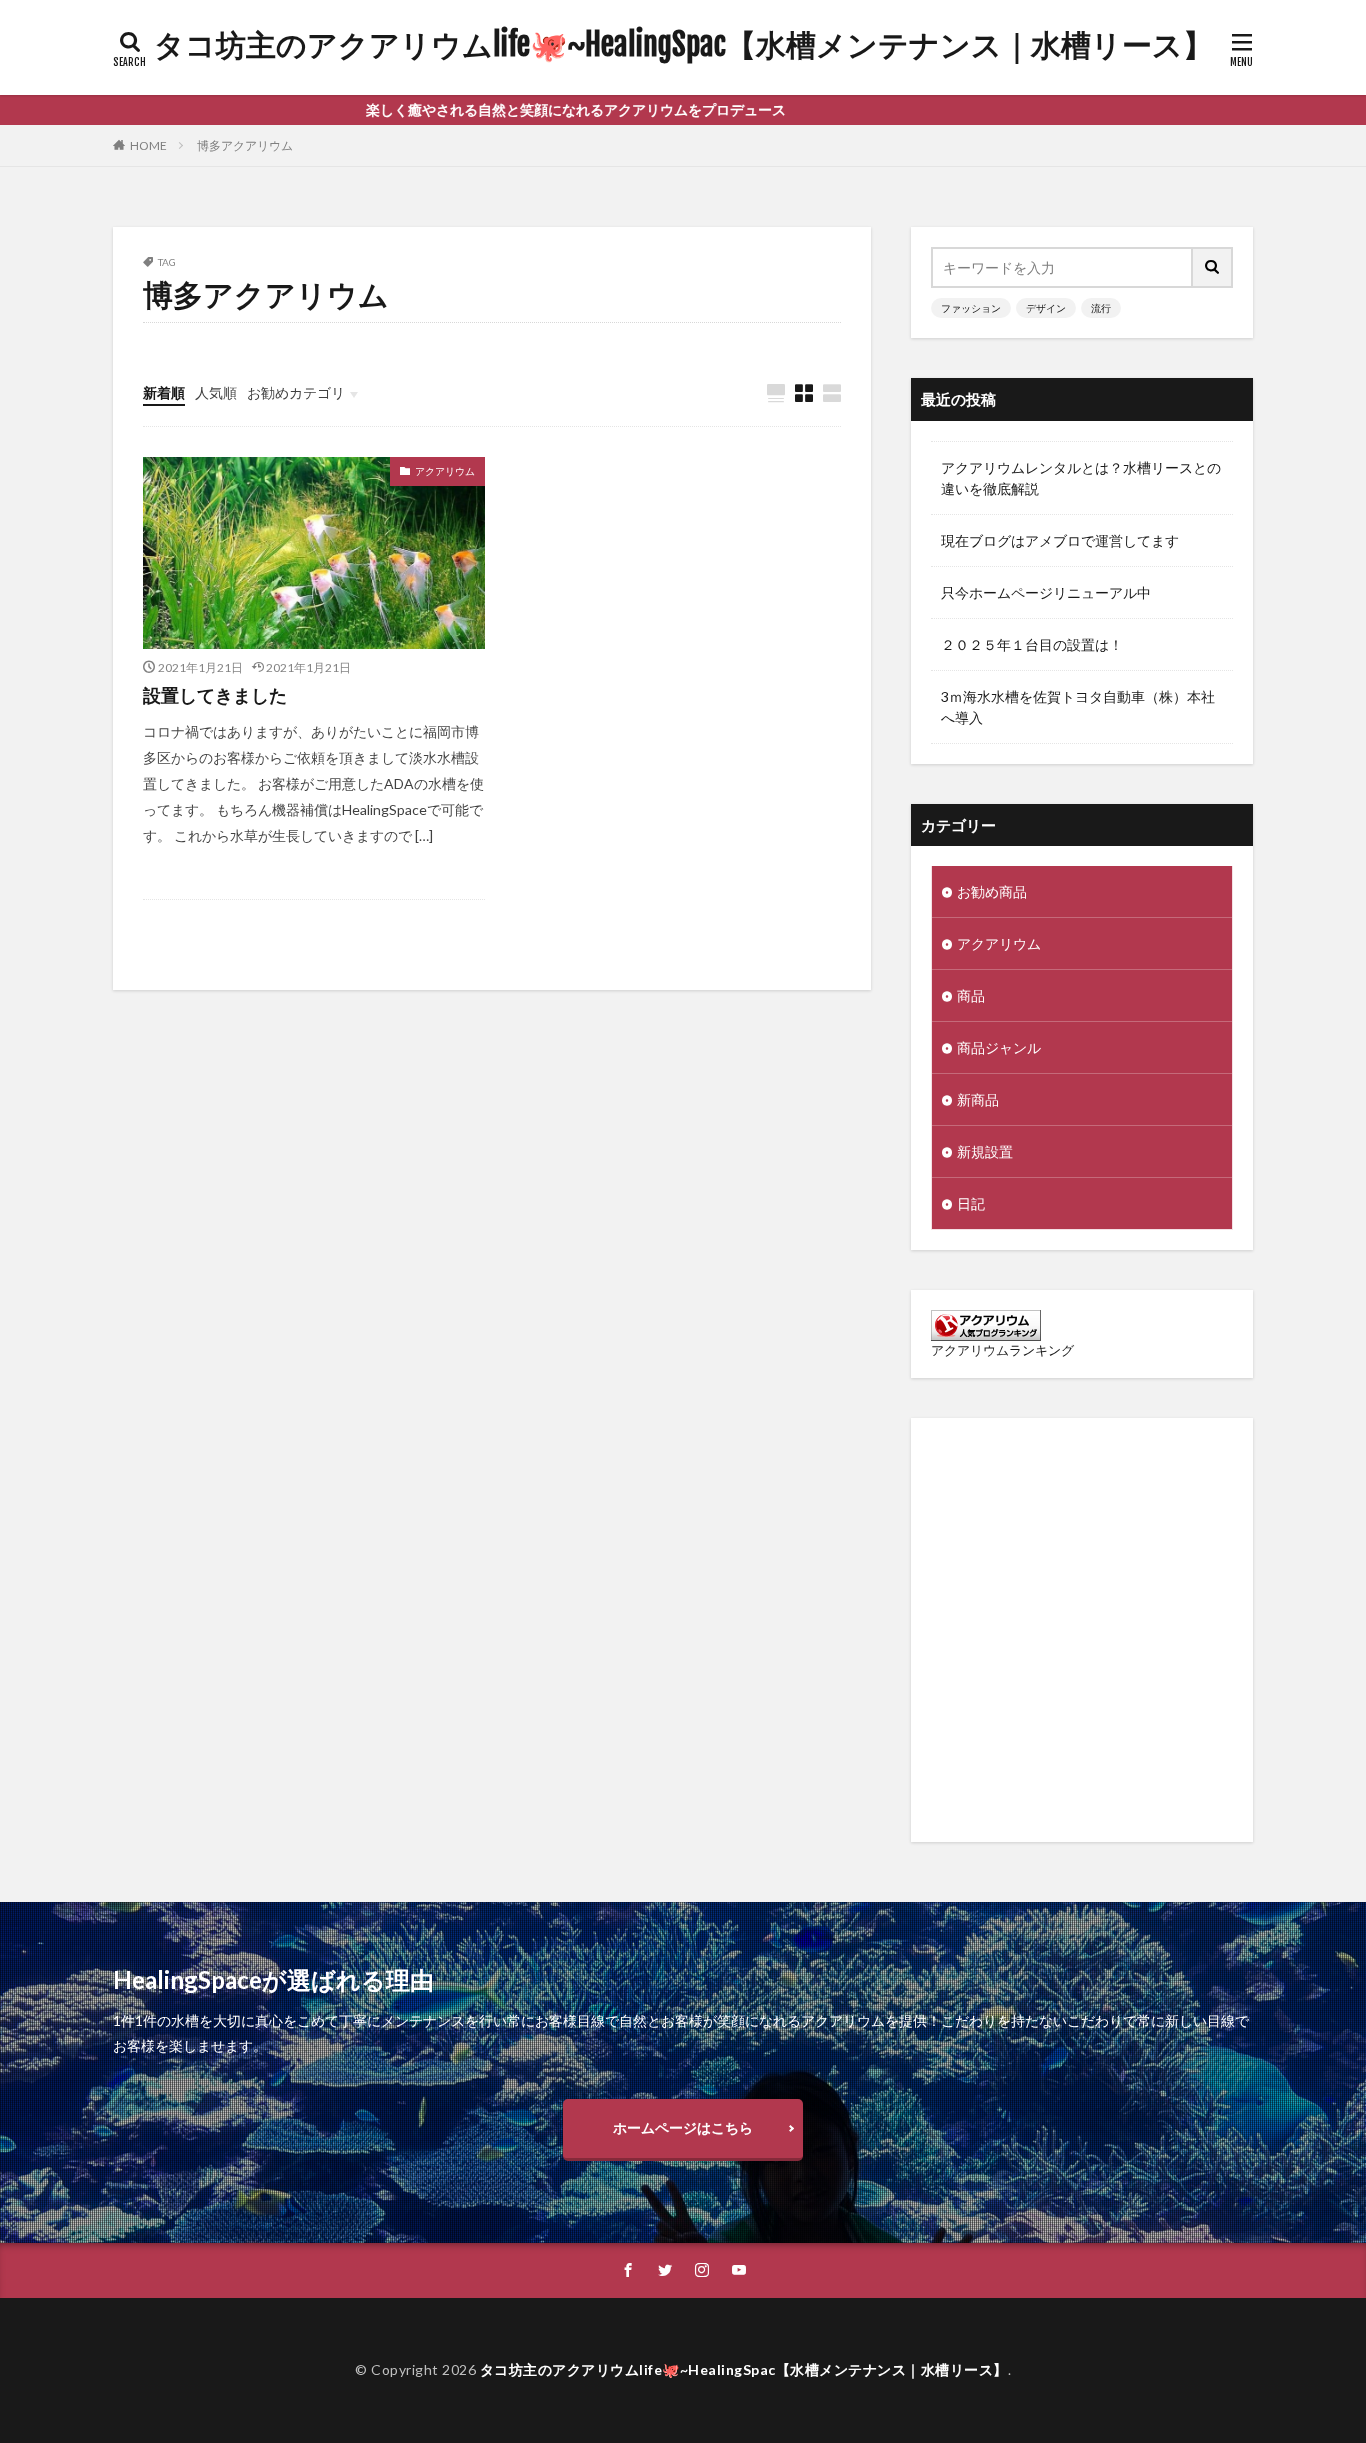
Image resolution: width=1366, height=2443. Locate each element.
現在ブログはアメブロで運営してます (1060, 540)
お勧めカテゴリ (296, 392)
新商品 (978, 1099)
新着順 (164, 392)
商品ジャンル (999, 1047)
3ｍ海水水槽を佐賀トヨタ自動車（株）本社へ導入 (1078, 707)
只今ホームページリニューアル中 (1046, 592)
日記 (971, 1203)
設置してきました (215, 695)
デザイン (1046, 308)
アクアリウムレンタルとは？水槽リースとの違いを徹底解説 (1081, 478)
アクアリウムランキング (1002, 1350)
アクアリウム (445, 471)
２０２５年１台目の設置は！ (1032, 644)
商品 (971, 995)
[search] (1213, 267)
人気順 (216, 392)
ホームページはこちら (683, 2127)
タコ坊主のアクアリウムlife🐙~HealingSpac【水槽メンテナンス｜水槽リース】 (683, 45)
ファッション (971, 308)
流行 (1101, 308)
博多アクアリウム (245, 145)
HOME (148, 145)
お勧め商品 (992, 891)
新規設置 (985, 1151)
